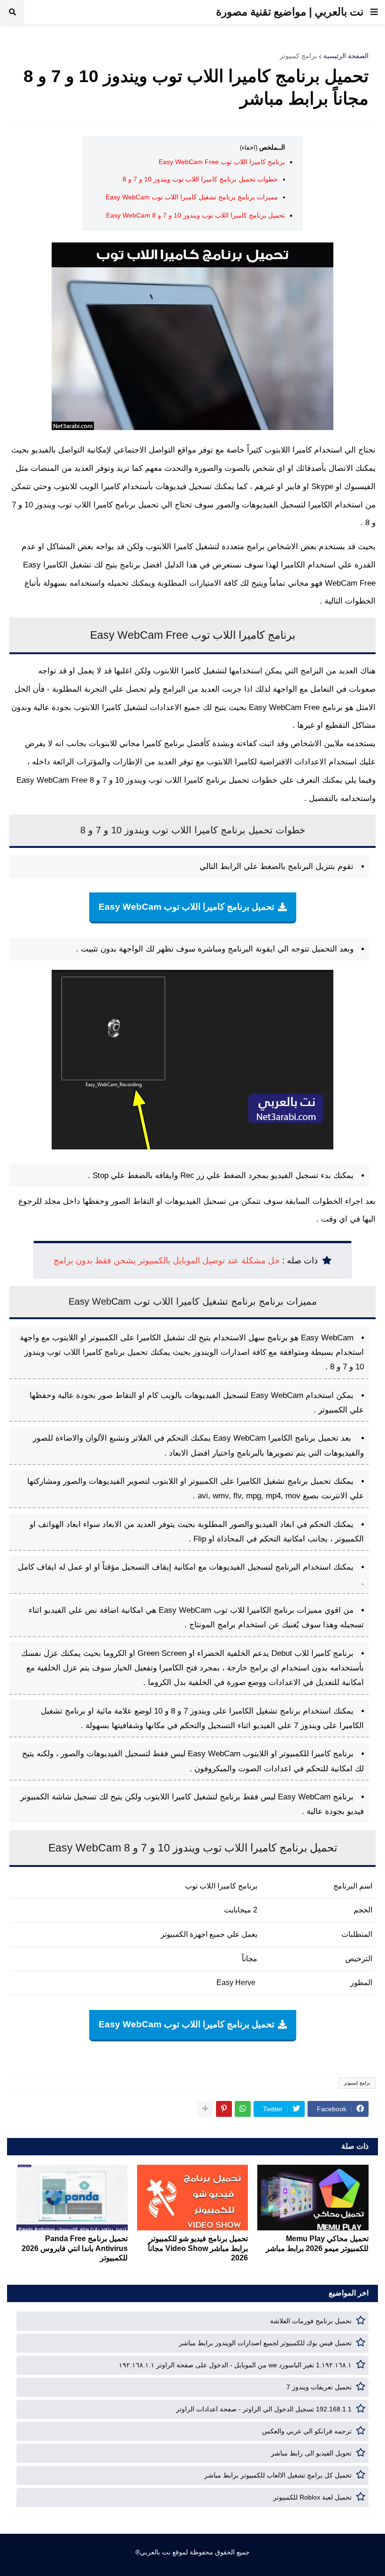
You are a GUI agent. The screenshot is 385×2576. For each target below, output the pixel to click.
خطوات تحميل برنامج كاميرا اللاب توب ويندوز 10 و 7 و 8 (200, 179)
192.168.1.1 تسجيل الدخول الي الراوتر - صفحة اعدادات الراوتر (264, 2409)
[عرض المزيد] (205, 2109)
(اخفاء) (249, 147)
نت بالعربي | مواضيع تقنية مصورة (290, 12)
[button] (374, 12)
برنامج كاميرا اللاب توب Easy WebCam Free (222, 162)
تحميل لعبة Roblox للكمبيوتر (312, 2497)
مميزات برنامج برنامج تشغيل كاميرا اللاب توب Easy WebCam (192, 197)
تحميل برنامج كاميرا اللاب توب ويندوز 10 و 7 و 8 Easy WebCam (196, 215)
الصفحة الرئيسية (346, 56)
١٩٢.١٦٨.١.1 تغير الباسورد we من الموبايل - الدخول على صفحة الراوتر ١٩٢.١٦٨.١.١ (235, 2365)
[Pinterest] (224, 2109)
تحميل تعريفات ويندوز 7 (319, 2387)
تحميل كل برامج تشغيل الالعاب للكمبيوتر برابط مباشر (278, 2475)
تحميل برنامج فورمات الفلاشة (311, 2321)
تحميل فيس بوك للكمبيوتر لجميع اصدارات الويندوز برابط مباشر (265, 2343)
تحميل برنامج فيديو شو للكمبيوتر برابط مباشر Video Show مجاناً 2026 (198, 2248)
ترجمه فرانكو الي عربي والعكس (307, 2431)
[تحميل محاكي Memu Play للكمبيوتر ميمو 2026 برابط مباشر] (313, 2198)
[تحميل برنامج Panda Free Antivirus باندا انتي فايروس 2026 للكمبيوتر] (72, 2198)
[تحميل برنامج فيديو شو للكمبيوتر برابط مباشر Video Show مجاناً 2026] (193, 2198)
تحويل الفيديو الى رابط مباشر (311, 2453)
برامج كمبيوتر (298, 56)
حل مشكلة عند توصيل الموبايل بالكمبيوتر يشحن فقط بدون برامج (167, 1261)
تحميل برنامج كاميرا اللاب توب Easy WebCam (186, 907)
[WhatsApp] (243, 2109)
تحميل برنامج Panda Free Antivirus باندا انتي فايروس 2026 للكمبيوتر (75, 2248)
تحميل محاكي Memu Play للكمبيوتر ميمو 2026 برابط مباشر (317, 2244)
